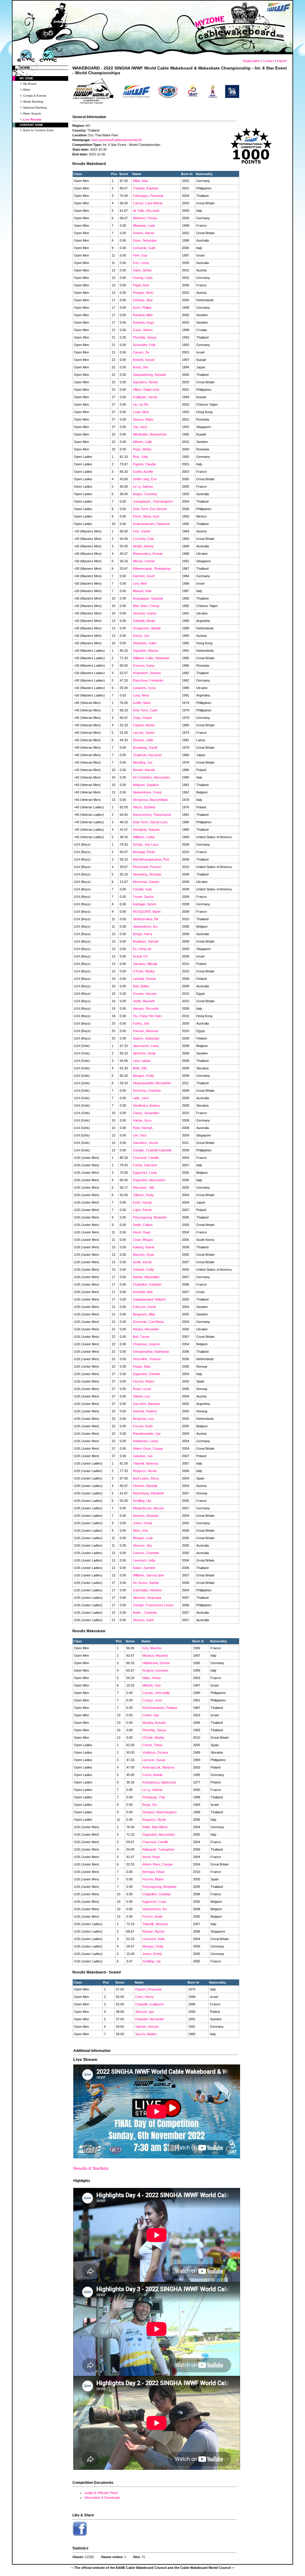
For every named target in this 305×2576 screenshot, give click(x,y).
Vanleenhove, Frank (147, 792)
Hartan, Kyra (142, 1120)
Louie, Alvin (141, 412)
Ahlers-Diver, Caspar (148, 1448)
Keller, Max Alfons (155, 1827)
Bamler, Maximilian (146, 1277)
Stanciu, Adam (143, 419)
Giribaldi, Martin (144, 621)
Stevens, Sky (143, 1545)
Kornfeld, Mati (143, 1292)
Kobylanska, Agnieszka (159, 1782)
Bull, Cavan (141, 1337)
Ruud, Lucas (142, 1389)
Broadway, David (145, 748)
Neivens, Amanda (146, 1516)
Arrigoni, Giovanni (155, 1670)
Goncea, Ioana (144, 665)
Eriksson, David (144, 1307)
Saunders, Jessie (146, 1143)
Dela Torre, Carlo (145, 710)
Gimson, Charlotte (146, 1553)
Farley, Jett (141, 1023)
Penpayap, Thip (154, 1797)
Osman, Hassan (145, 994)
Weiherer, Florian (145, 218)
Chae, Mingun (143, 1240)
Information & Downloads (102, 2498)
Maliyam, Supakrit (146, 785)
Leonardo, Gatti (144, 248)
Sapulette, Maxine (146, 651)
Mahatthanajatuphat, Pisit (151, 859)
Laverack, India (144, 1560)
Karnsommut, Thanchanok (152, 815)
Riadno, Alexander (146, 1329)
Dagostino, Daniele (146, 1374)
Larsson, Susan (154, 1760)
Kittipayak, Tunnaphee (158, 1849)
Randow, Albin (143, 315)
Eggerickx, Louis (145, 1173)
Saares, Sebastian (146, 1038)
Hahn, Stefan (142, 270)
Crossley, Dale (143, 539)
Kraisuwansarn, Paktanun (151, 524)
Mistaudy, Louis (144, 226)
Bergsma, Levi (143, 1419)
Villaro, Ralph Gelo (146, 390)
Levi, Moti (140, 583)
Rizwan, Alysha (153, 1931)
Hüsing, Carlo (143, 278)
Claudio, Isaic (143, 889)
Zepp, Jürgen (143, 718)
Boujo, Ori (150, 1805)
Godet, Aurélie (143, 472)
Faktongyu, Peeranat (148, 196)
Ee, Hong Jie (142, 949)
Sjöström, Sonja (144, 1053)
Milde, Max (141, 181)
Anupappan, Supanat (148, 598)
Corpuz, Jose (152, 1700)
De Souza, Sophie (146, 1583)
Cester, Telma (152, 1745)
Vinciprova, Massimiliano (151, 800)
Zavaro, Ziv (141, 352)
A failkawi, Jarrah (145, 397)
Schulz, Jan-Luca (146, 844)
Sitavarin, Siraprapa (147, 1598)
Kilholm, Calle (142, 442)
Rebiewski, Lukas (146, 1441)
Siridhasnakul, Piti (146, 919)
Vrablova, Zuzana (155, 1752)
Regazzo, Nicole (145, 1471)
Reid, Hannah (143, 1128)
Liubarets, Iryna (144, 688)
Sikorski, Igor (145, 2012)
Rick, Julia (140, 457)
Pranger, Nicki (143, 293)
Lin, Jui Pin (141, 404)
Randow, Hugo (143, 322)
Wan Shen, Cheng (146, 606)
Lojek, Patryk (142, 1210)
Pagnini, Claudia (144, 464)
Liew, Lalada (142, 1061)
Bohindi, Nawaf (144, 360)
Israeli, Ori (140, 956)
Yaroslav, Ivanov (145, 613)
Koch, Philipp (142, 308)
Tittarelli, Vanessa (146, 1463)
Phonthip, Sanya (145, 337)
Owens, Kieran (144, 233)
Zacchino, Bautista (146, 1404)
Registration (251, 61)
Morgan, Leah (143, 1538)
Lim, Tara (140, 1135)
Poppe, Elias (142, 1366)
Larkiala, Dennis (144, 979)
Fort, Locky (141, 263)
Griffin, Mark (142, 703)
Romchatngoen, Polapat (160, 1708)
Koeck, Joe (141, 636)
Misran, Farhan (144, 561)
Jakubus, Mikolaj (145, 964)
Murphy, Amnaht (154, 1723)
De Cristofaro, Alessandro (151, 777)
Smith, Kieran (142, 1262)
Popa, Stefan (142, 449)
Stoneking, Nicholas (147, 874)
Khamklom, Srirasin (147, 673)
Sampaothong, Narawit (149, 375)
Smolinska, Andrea (146, 1105)
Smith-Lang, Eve (145, 479)
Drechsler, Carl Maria (148, 1322)
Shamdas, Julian (145, 643)
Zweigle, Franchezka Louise (153, 1605)
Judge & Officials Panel (101, 2493)
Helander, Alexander (150, 2019)
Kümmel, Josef (144, 576)
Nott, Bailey (141, 986)
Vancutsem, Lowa (146, 1046)
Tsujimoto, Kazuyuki (147, 755)
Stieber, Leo (141, 1396)
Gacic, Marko (143, 330)
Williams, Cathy (144, 837)
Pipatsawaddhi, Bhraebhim (152, 1083)
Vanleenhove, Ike (145, 926)
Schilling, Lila (142, 1501)
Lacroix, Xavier (144, 733)
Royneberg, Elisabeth (148, 1493)
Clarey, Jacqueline (146, 1113)
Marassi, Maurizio (155, 1655)
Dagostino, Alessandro (149, 1180)
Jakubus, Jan (143, 1456)
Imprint (282, 61)
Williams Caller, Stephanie (151, 658)
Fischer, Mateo (144, 1381)
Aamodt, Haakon (145, 1411)
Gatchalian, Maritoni (147, 1590)
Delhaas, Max (143, 300)
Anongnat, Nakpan (146, 830)
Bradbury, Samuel (146, 941)
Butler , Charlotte (145, 1613)
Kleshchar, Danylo (146, 882)
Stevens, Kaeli (143, 1620)
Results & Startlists (91, 2168)
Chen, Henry (144, 1997)
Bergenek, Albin (144, 1314)
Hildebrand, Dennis (156, 1663)
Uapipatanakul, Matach (149, 1299)
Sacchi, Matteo (146, 2034)
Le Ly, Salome (143, 487)
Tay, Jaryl (140, 427)
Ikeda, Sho (141, 367)
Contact (268, 61)
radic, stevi (141, 1098)
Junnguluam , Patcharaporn (153, 501)
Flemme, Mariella (145, 1486)
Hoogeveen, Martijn (147, 628)
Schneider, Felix (144, 345)
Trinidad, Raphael (146, 188)
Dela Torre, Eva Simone (150, 509)
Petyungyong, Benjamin (150, 1217)
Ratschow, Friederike (148, 680)
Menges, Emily (143, 1076)
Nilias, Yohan (152, 1678)
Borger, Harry (143, 934)
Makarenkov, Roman (148, 554)
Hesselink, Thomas (147, 1359)
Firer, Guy (140, 255)
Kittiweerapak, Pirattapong (152, 569)
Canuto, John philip (156, 1693)
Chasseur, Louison (146, 1344)
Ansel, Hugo (142, 1232)
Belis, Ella (140, 1068)
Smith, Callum (143, 1225)
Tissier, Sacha (143, 897)
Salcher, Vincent (147, 2027)
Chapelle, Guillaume (150, 2004)
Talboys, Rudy (143, 1195)
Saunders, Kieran (145, 382)
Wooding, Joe (143, 762)
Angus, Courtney (145, 494)
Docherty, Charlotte (147, 1091)
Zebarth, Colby (144, 1270)
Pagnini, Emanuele (148, 1989)
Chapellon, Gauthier (147, 1284)
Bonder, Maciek (144, 770)
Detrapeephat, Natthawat (151, 1352)
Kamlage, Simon (144, 904)
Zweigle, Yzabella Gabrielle (152, 1150)
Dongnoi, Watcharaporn (159, 1812)
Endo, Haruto (142, 1202)
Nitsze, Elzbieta (144, 807)
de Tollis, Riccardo (146, 211)
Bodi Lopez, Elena (146, 1478)
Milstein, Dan (152, 1685)
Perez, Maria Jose (146, 516)
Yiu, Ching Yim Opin (147, 1016)
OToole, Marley (144, 971)
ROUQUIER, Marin (147, 912)
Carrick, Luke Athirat (148, 203)
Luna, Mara (141, 695)
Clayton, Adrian (144, 725)
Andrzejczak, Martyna (158, 1767)
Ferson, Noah (143, 1426)
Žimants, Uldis (143, 740)
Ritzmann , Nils (144, 1187)
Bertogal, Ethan (144, 852)
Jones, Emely (143, 1523)
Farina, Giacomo (145, 1165)
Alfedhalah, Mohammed (150, 434)
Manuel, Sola (142, 591)
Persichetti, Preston (147, 867)
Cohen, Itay (151, 1715)
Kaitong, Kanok (144, 1247)
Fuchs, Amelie (152, 1775)
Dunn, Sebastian (145, 240)
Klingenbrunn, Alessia (148, 1508)
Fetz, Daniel (141, 531)
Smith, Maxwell (144, 1001)
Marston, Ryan (144, 1255)
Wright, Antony (143, 546)
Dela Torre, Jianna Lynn (150, 822)
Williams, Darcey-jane (148, 1575)
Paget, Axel (141, 285)
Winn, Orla (140, 1531)
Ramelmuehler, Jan (147, 1434)
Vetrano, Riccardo (146, 1009)
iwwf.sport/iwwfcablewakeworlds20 (117, 140)
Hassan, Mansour (146, 1031)
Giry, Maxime (152, 1648)
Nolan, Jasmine (144, 1568)
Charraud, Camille (146, 1158)
